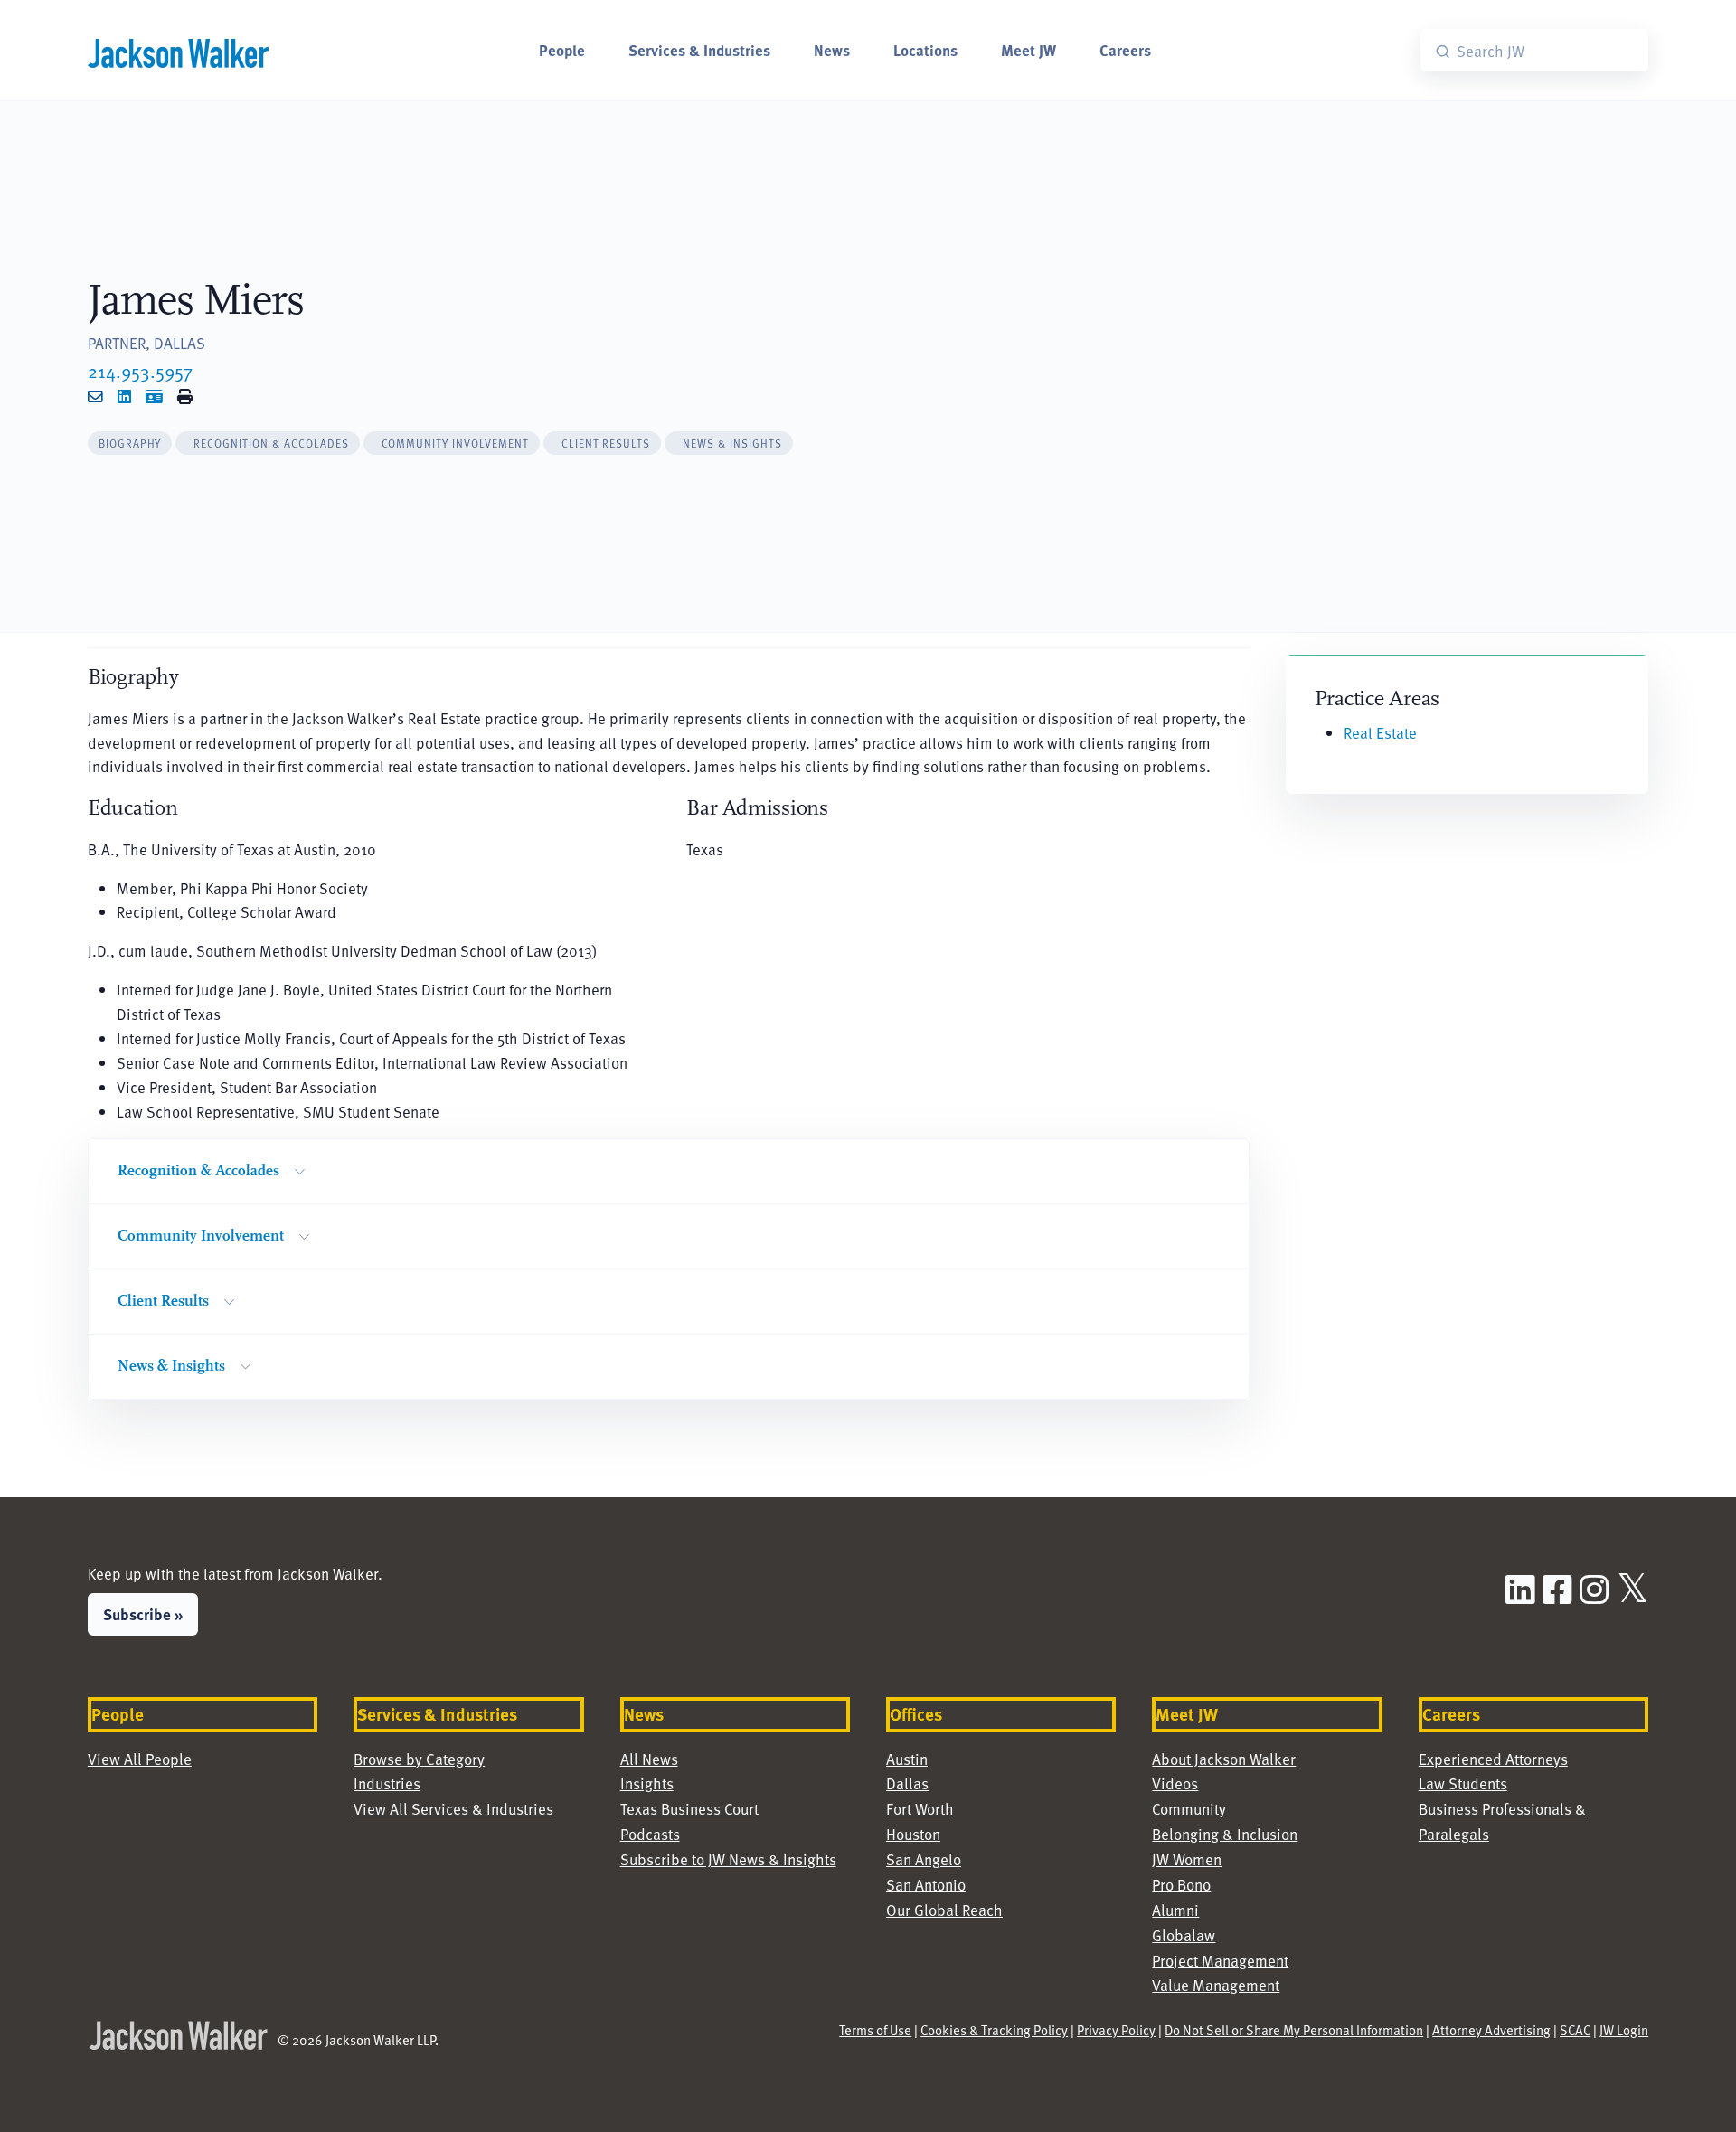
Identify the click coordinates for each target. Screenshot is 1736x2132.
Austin (907, 1759)
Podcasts (650, 1834)
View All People (140, 1759)
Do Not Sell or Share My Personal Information (1294, 2030)
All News (649, 1759)
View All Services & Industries (453, 1809)
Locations (925, 50)
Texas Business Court (689, 1809)
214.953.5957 (140, 371)
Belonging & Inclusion (1225, 1834)
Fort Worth (920, 1809)
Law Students (1463, 1783)
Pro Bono (1181, 1885)
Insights (647, 1783)
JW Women (1187, 1859)
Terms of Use (875, 2030)
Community (1189, 1809)
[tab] (130, 443)
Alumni (1175, 1910)
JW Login (1624, 2030)
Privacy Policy (1116, 2030)
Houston (913, 1834)
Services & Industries (699, 50)
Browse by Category (419, 1759)
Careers (1125, 50)
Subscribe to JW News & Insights (728, 1859)
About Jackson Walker (1224, 1759)
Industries (387, 1783)
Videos (1175, 1783)
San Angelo (924, 1859)
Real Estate (1380, 733)
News (832, 50)
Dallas (907, 1783)
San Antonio (926, 1885)
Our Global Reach (944, 1910)
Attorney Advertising (1491, 2030)
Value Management (1216, 1985)
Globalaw (1184, 1935)
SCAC (1575, 2030)
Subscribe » (143, 1614)
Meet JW (1028, 50)
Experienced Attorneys (1493, 1759)
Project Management (1220, 1961)
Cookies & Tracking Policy (994, 2030)
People (562, 50)
